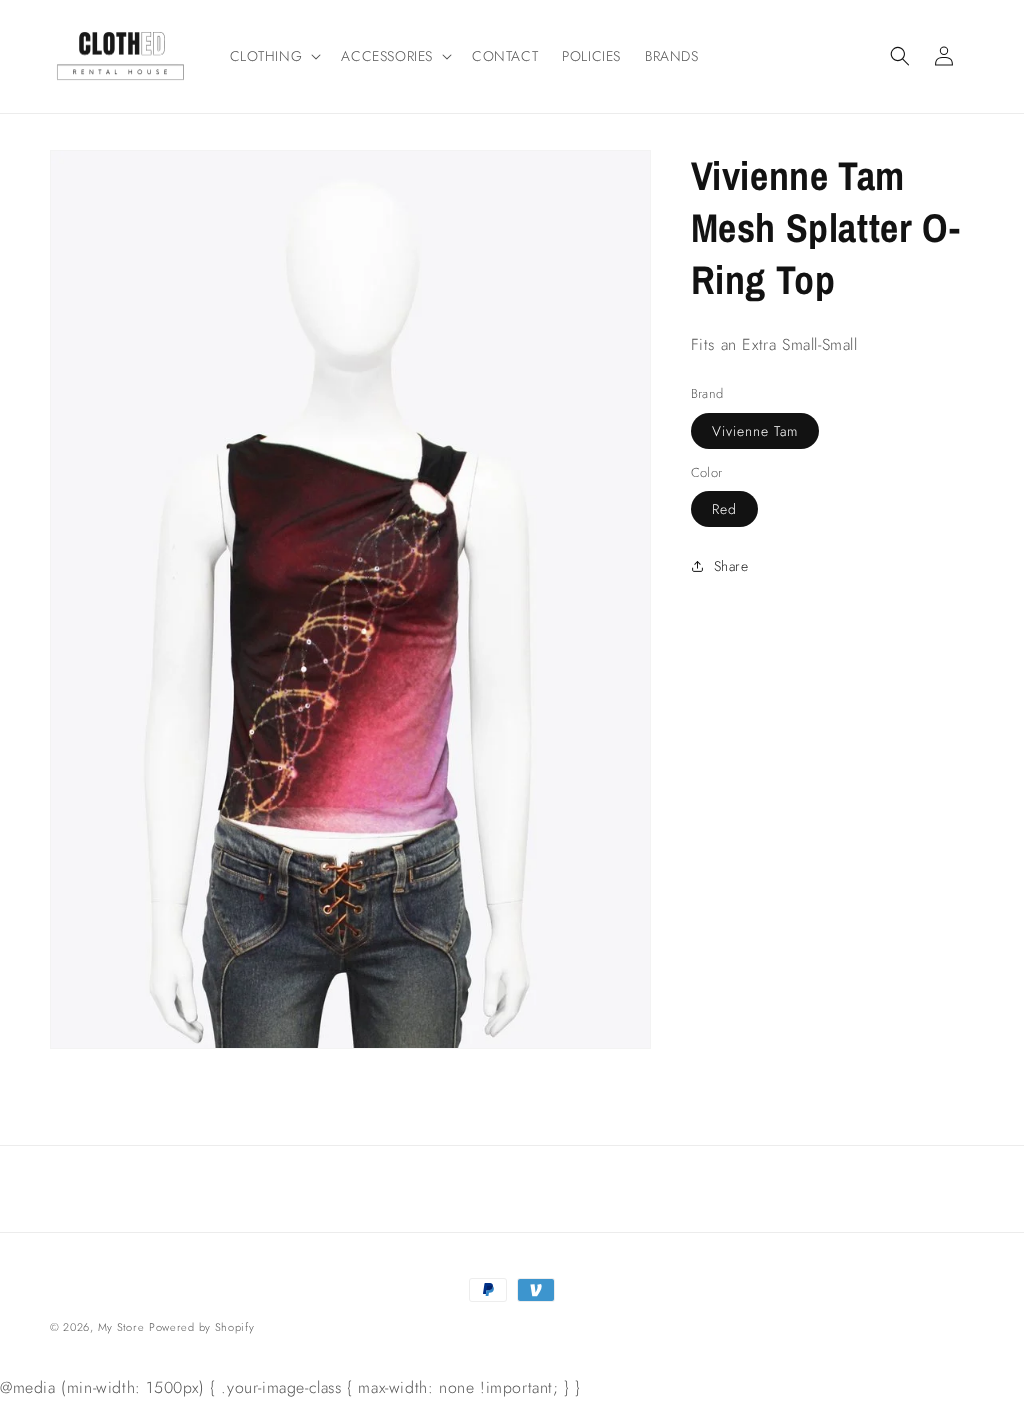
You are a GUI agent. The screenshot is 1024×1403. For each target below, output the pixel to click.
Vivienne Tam (755, 431)
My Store (121, 1327)
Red (724, 509)
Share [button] (731, 566)
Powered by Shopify (202, 1327)
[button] (274, 56)
